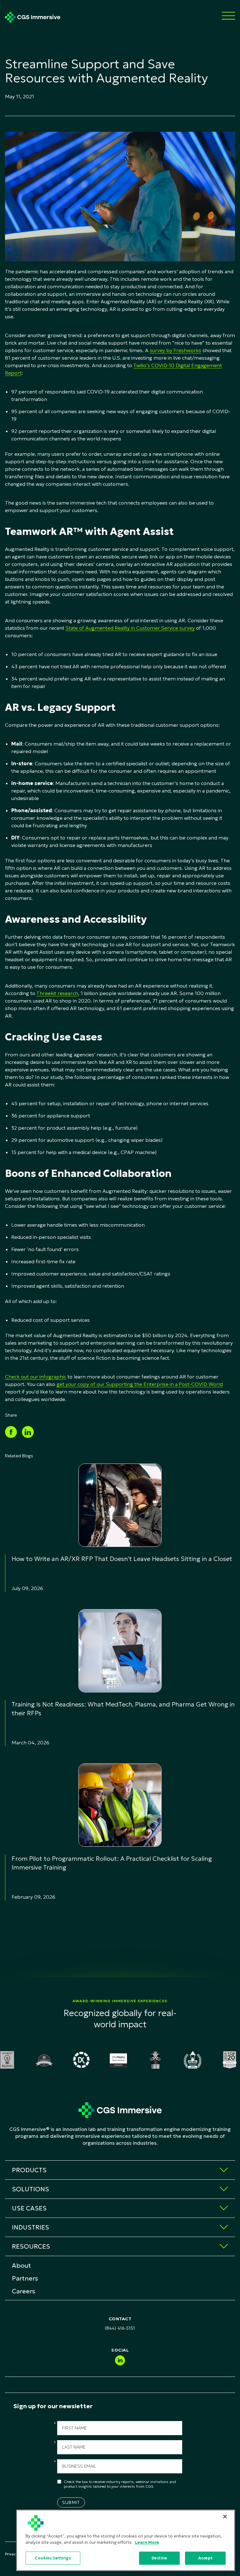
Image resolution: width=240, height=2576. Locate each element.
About (21, 2266)
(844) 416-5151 (120, 2328)
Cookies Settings (53, 2558)
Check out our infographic (36, 1377)
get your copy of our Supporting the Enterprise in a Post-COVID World (140, 1384)
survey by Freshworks (175, 350)
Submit (71, 2502)
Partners (25, 2278)
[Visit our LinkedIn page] (120, 2360)
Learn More (147, 2542)
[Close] (225, 2517)
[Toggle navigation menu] (228, 16)
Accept (205, 2558)
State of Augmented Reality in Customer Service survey (130, 628)
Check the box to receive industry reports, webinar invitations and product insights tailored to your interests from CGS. (120, 2484)
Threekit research (57, 993)
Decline (159, 2558)
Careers (24, 2291)
